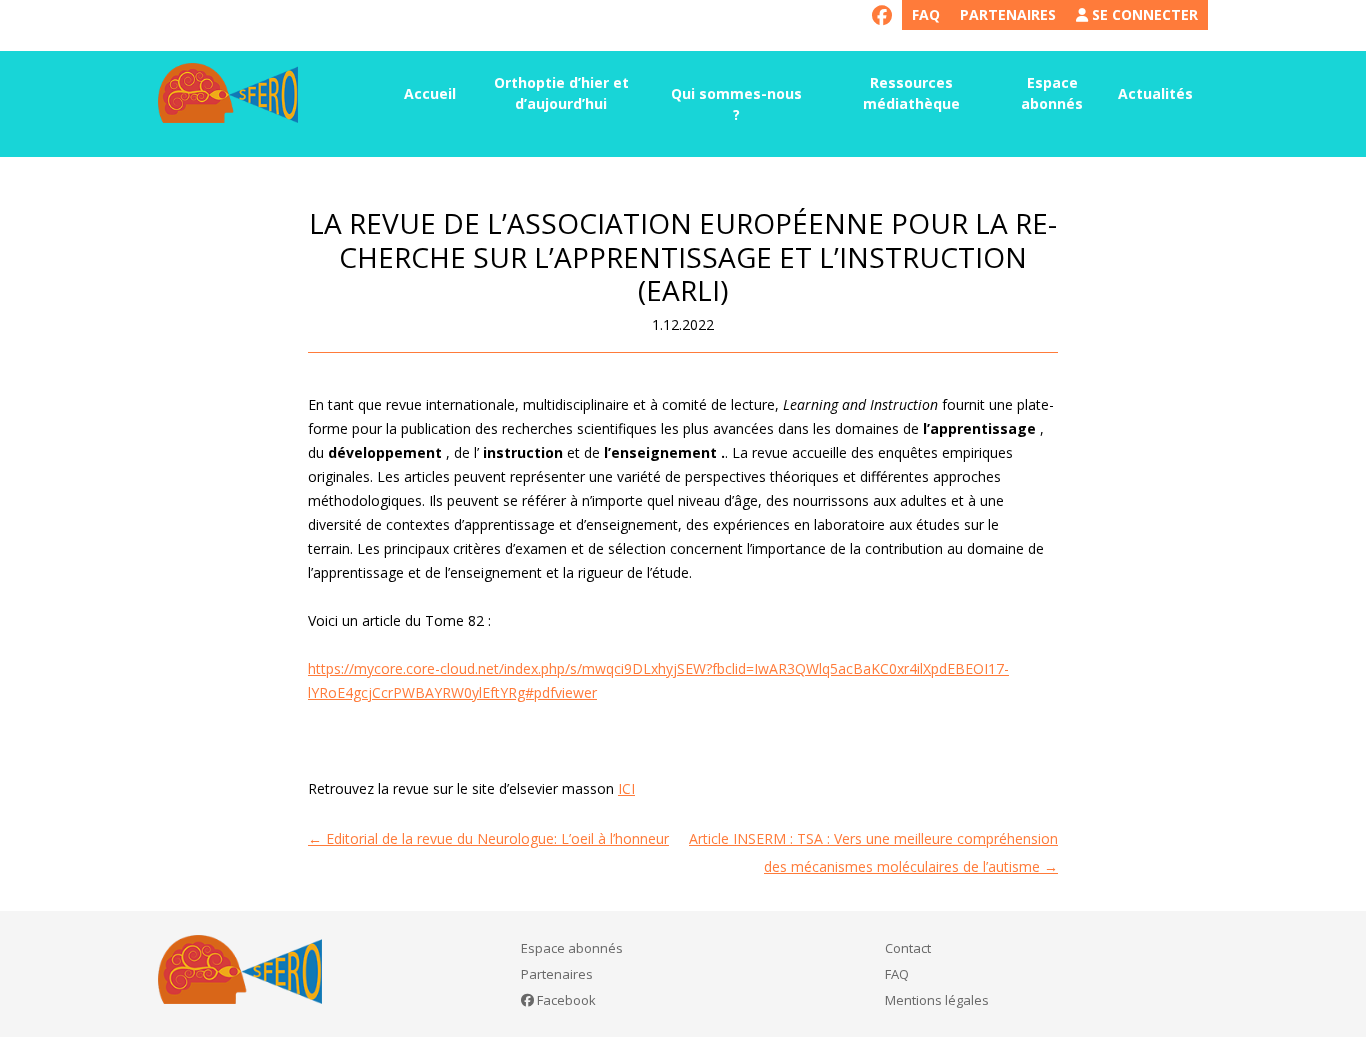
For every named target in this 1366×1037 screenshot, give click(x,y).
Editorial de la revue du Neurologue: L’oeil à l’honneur (488, 838)
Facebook (565, 1000)
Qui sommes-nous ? (736, 104)
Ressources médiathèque (911, 93)
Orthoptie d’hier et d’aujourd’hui (561, 93)
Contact (908, 948)
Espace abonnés (1052, 93)
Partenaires (1008, 14)
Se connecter (1143, 14)
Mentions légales (937, 1000)
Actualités (1155, 93)
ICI (626, 788)
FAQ (926, 14)
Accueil (430, 93)
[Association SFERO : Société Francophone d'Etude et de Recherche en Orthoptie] (228, 93)
